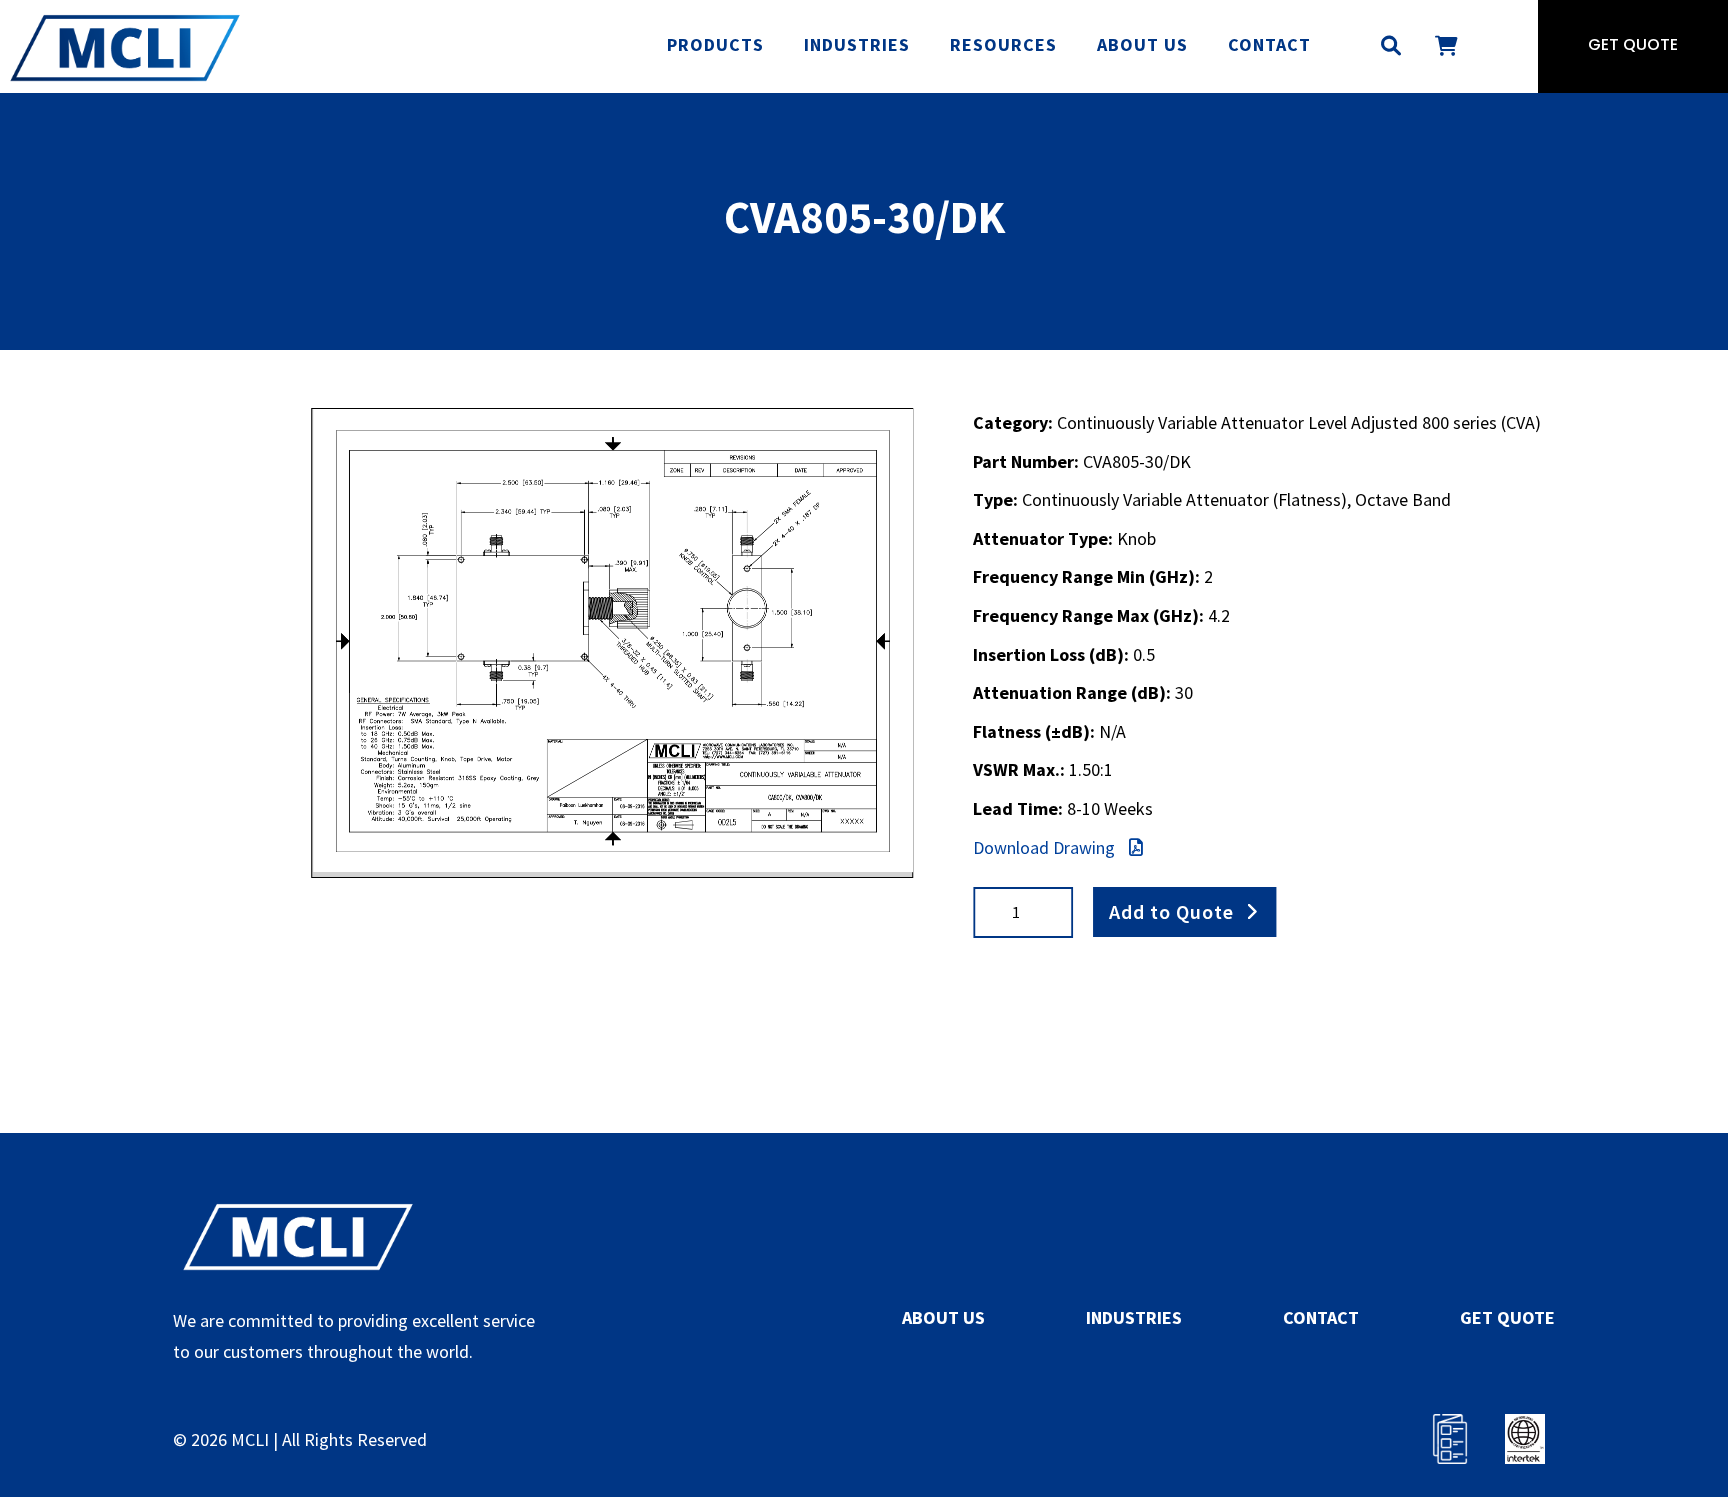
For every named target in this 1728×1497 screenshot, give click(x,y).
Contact (1269, 44)
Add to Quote (1171, 911)
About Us (1142, 44)
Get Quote (1633, 46)
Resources (1003, 44)
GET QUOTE (1507, 1317)
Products (715, 44)
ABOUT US (943, 1317)
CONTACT (1321, 1317)
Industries (857, 44)
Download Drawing (1046, 847)
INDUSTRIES (1134, 1317)
